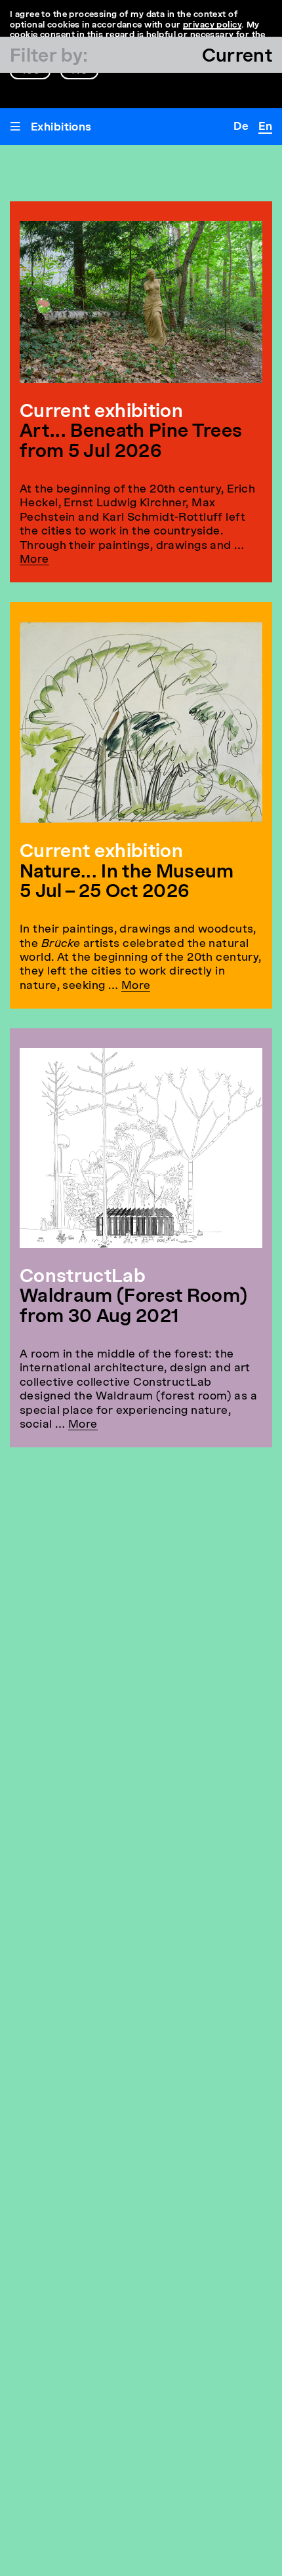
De (241, 127)
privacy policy (212, 25)
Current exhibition (101, 853)
